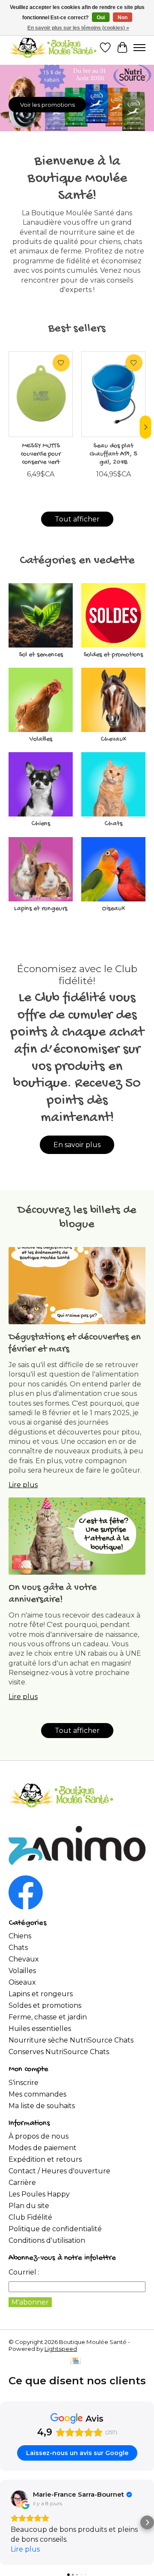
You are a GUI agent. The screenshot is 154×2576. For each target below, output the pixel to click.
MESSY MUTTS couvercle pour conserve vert (41, 454)
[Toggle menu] (139, 48)
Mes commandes (37, 2094)
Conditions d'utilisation (47, 2240)
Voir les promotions (47, 105)
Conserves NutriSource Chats (59, 2052)
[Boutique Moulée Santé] (53, 48)
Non (123, 18)
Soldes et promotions (113, 655)
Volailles (41, 740)
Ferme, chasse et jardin (48, 2017)
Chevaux (113, 740)
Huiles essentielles (40, 2029)
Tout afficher (77, 519)
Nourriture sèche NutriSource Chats (71, 2040)
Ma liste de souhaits (42, 2106)
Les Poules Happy (39, 2194)
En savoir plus (77, 1145)
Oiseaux (113, 909)
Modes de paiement (43, 2148)
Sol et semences (41, 655)
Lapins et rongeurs (41, 909)
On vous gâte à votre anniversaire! (53, 1594)
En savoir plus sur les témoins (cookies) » (78, 28)
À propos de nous (38, 2136)
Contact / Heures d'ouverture (59, 2171)
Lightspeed (61, 2349)
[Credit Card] (76, 2361)
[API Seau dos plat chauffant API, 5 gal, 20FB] (113, 394)
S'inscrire (24, 2083)
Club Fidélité (30, 2217)
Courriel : (24, 2272)
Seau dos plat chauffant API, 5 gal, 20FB (113, 454)
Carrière (22, 2183)
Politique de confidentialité (55, 2229)
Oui (101, 18)
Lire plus (23, 1485)
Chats (113, 824)
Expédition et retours (45, 2159)
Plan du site (29, 2206)
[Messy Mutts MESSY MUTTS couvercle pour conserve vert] (41, 394)
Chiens (41, 824)
